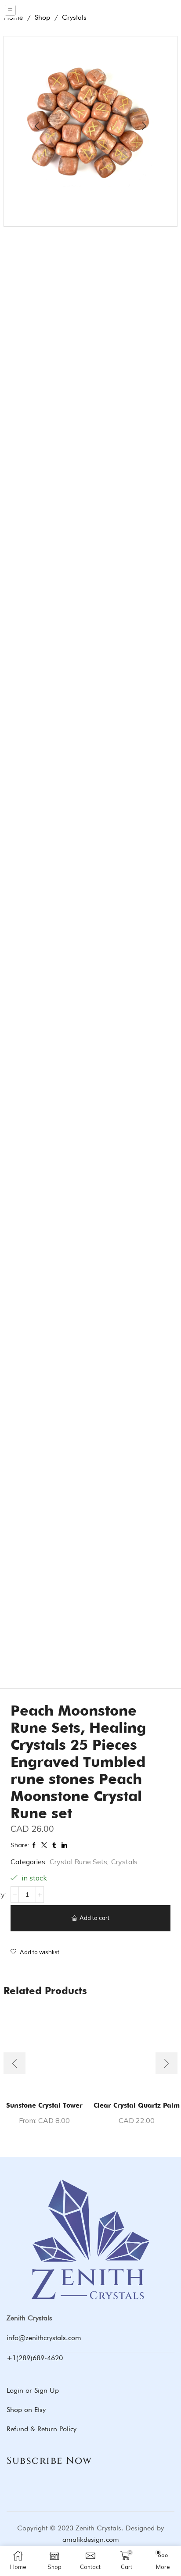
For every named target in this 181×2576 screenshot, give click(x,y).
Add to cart (94, 1918)
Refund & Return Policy (42, 2429)
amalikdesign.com (91, 2539)
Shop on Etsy (26, 2410)
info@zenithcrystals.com (44, 2338)
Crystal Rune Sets (78, 1862)
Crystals (124, 1862)
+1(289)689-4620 (35, 2358)
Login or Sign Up (33, 2390)
